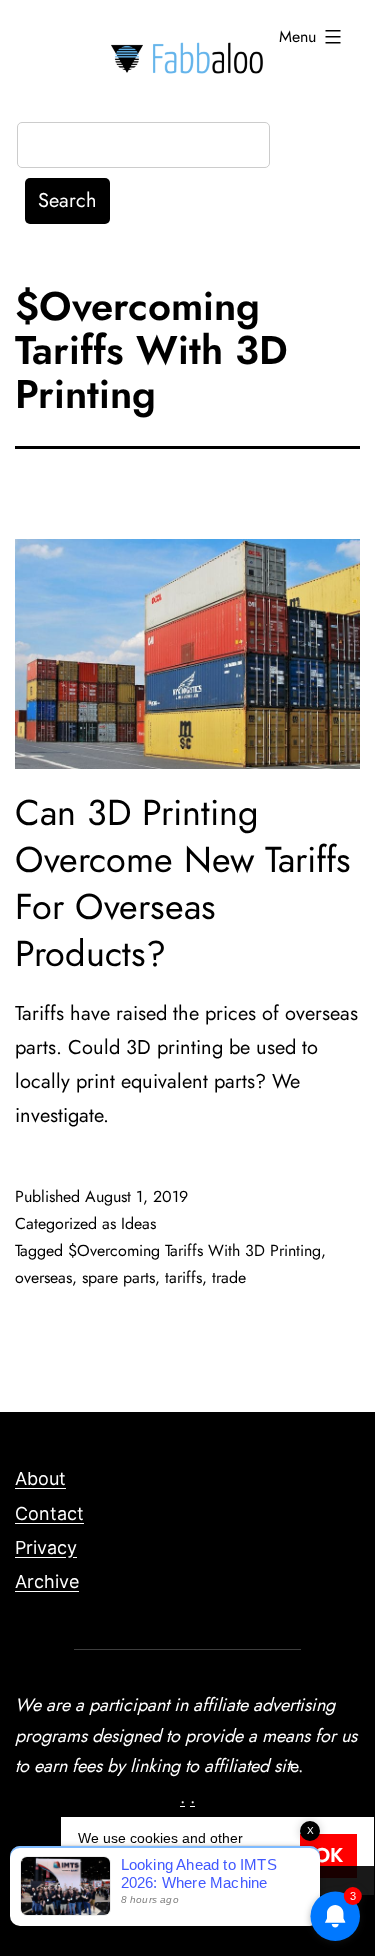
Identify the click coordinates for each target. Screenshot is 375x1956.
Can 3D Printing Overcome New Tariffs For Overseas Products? (183, 882)
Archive (47, 1581)
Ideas (138, 1223)
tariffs (183, 1277)
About (40, 1478)
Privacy (46, 1547)
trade (229, 1277)
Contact (49, 1513)
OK (328, 1855)
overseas (43, 1277)
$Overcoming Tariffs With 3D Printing (194, 1250)
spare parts (118, 1277)
